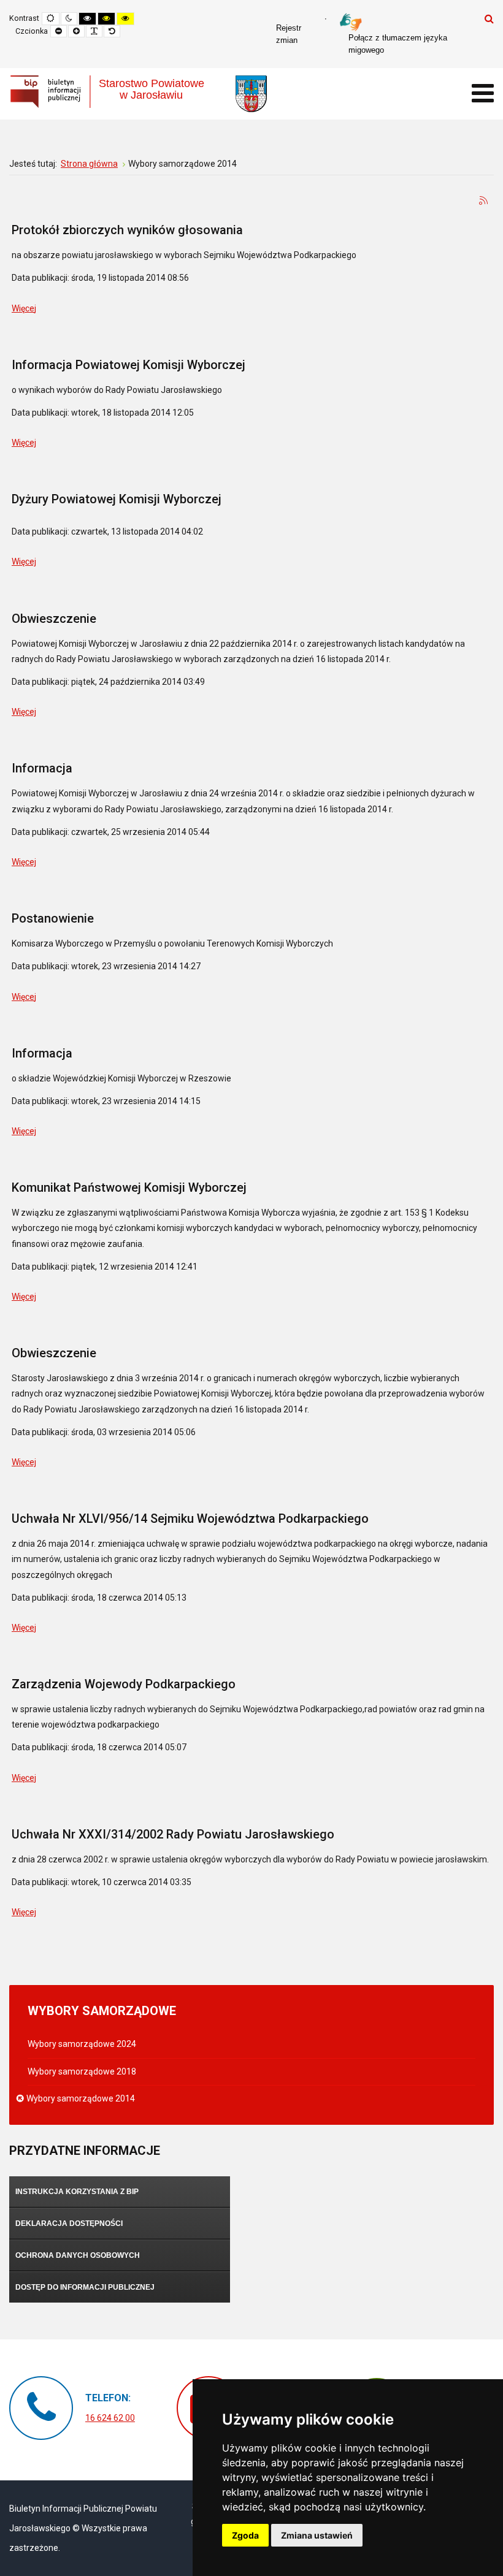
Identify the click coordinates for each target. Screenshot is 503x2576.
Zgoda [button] (245, 2535)
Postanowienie (53, 918)
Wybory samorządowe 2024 (82, 2044)
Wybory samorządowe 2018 (82, 2071)
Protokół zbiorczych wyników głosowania (127, 230)
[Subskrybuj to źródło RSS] (484, 201)
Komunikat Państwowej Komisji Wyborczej (129, 1187)
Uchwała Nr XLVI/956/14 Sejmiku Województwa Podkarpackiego (190, 1519)
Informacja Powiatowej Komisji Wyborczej (129, 365)
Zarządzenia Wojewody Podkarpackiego (124, 1684)
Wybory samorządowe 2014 (81, 2098)
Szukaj (489, 18)
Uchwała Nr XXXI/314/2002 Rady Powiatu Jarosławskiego (173, 1834)
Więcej (24, 308)
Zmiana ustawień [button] (317, 2535)
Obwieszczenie (54, 619)
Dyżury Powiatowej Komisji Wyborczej (117, 499)
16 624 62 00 (110, 2418)
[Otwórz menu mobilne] (483, 93)
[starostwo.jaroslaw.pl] (251, 94)
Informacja (42, 768)
